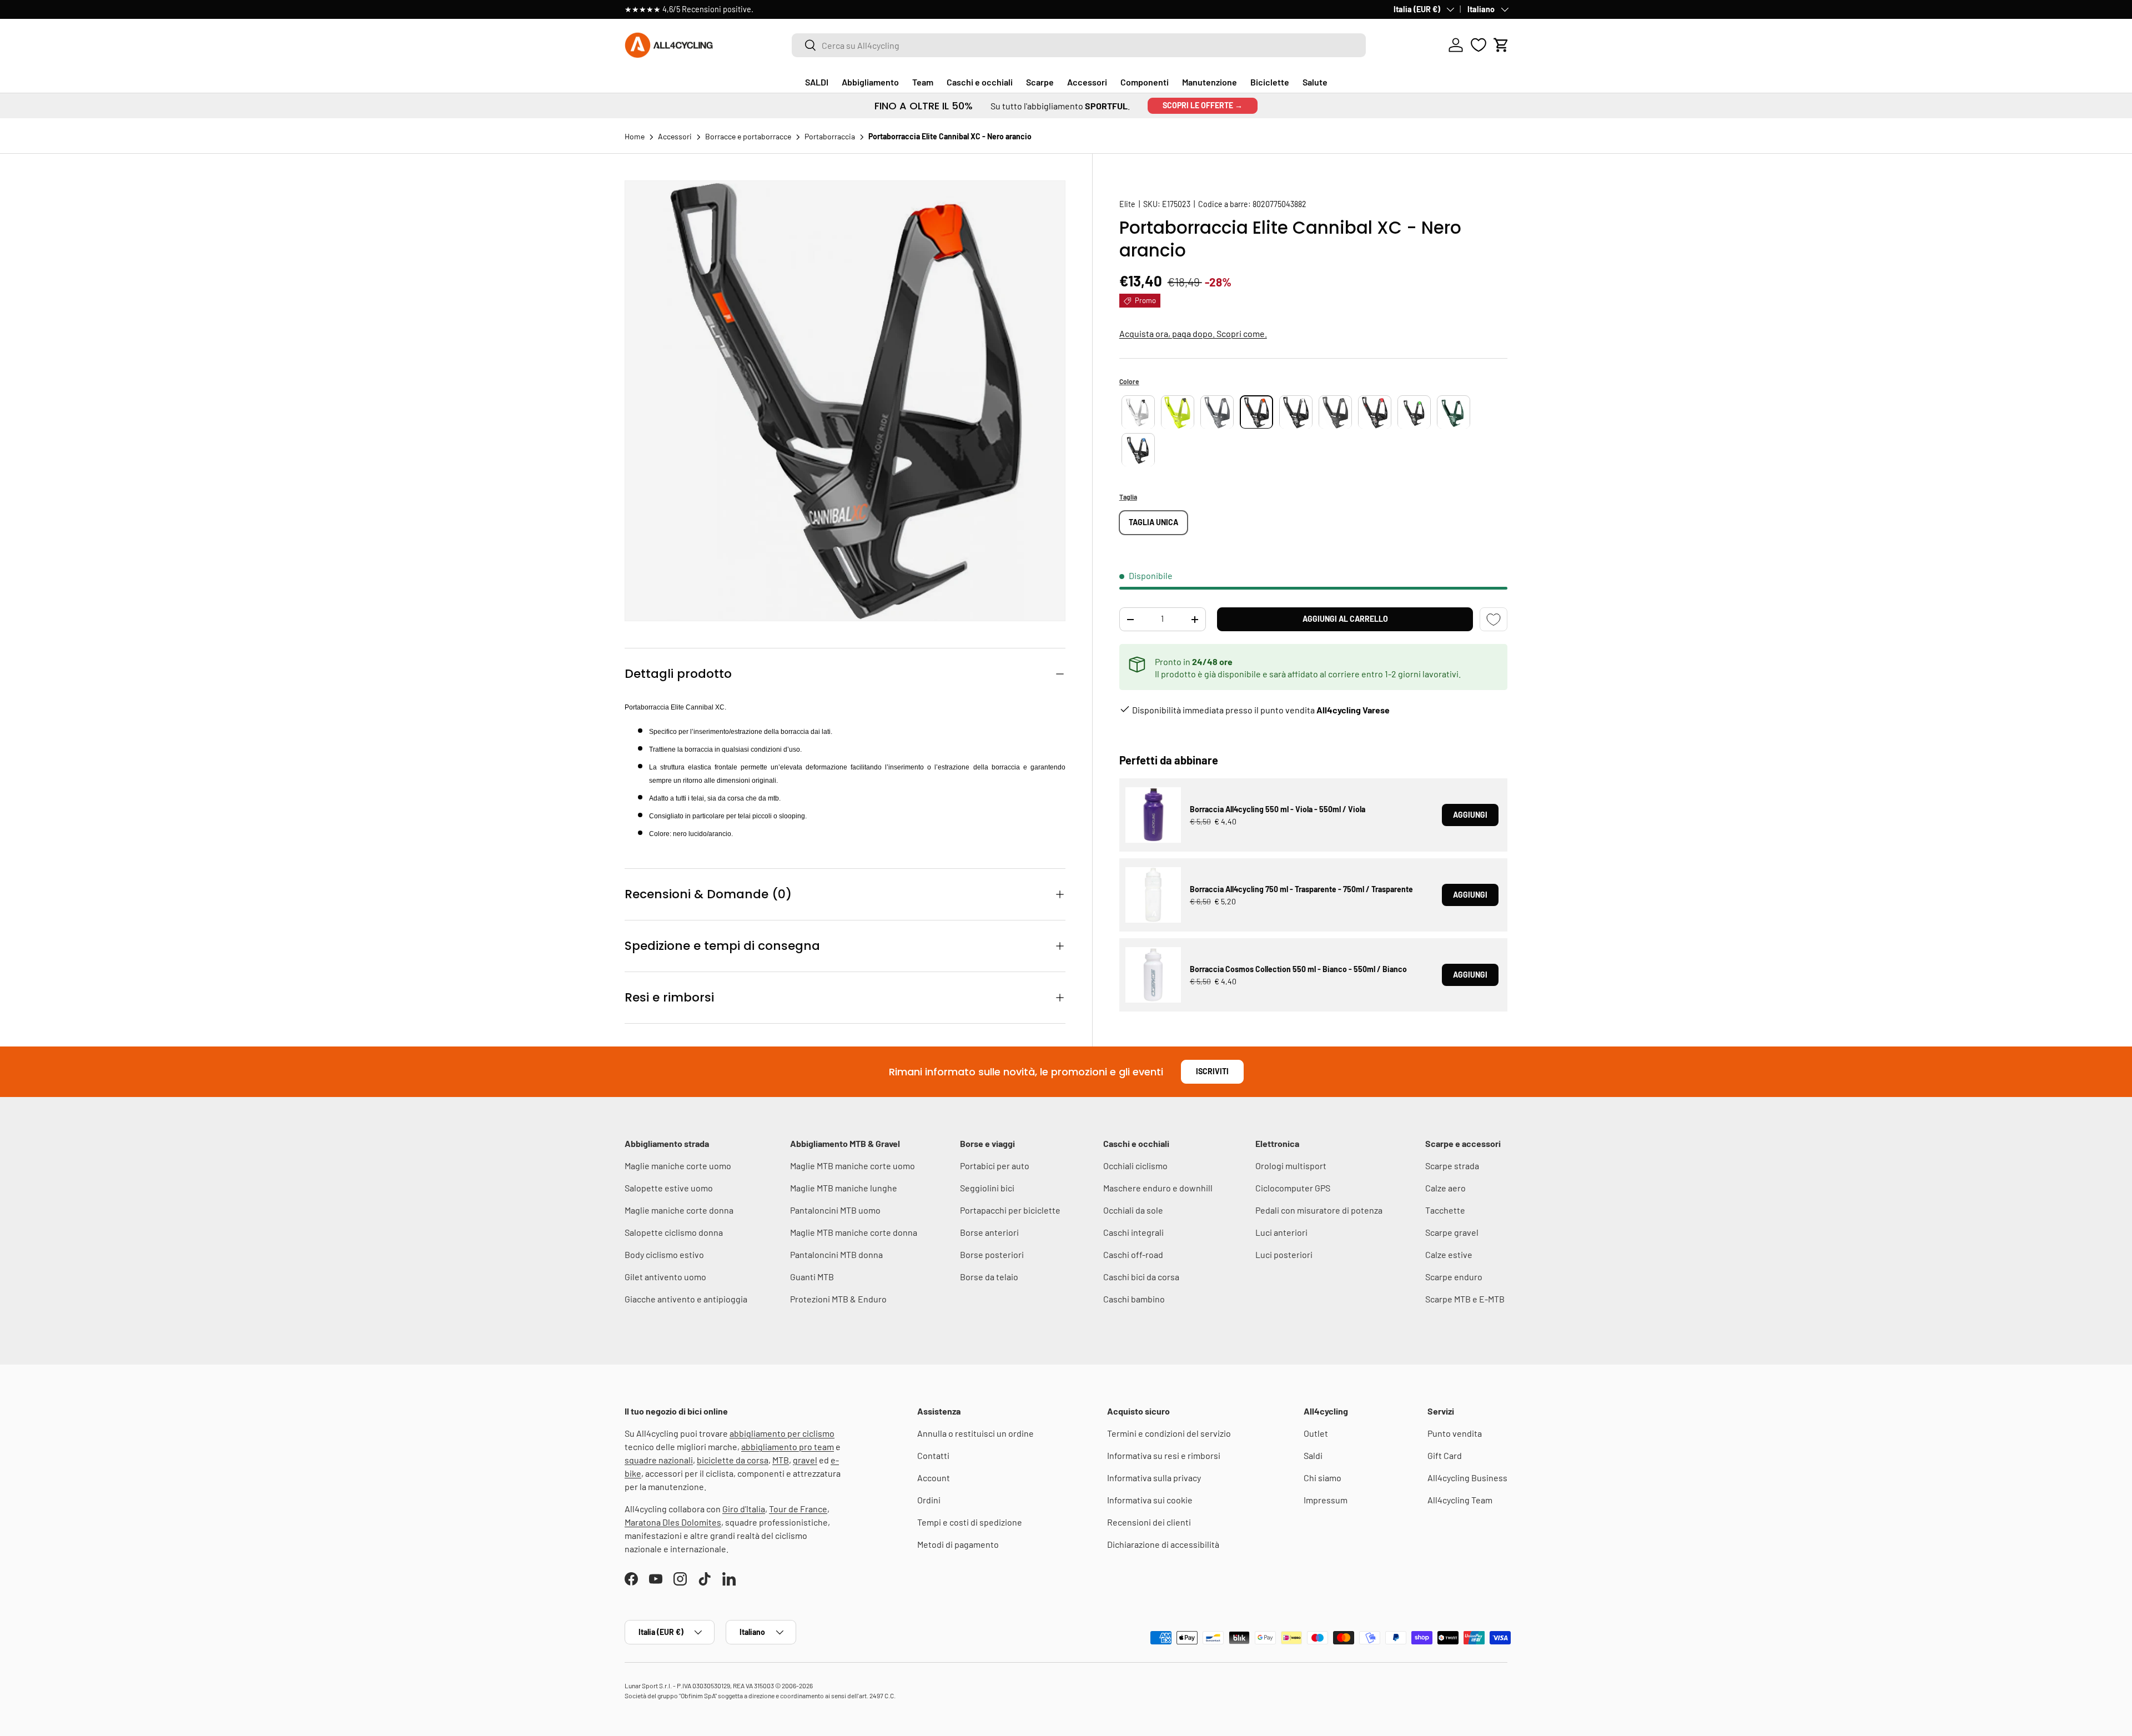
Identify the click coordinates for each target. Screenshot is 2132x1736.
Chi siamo (1323, 1478)
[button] (1501, 45)
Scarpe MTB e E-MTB (1465, 1299)
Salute (1315, 82)
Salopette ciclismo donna (674, 1232)
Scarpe (1040, 82)
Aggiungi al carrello (1345, 619)
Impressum (1326, 1500)
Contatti (933, 1455)
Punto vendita (1455, 1433)
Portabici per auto (995, 1166)
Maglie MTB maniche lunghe (844, 1188)
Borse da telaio (989, 1277)
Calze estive (1449, 1254)
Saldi (1313, 1455)
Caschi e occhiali (980, 82)
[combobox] (1079, 45)
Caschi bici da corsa (1141, 1277)
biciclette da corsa (733, 1460)
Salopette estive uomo (669, 1188)
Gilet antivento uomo (665, 1277)
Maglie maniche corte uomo (678, 1166)
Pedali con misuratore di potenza (1319, 1210)
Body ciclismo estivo (664, 1254)
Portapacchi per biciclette (1010, 1210)
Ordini (929, 1500)
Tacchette (1445, 1210)
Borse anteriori (989, 1232)
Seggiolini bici (987, 1188)
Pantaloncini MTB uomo (835, 1210)
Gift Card (1445, 1455)
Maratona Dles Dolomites (673, 1522)
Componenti (1145, 82)
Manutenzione (1210, 82)
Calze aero (1445, 1188)
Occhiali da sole (1133, 1210)
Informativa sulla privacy (1154, 1478)
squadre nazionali (659, 1460)
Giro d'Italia (744, 1509)
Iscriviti (1212, 1071)
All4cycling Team (1460, 1500)
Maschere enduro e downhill (1158, 1188)
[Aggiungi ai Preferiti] (1494, 619)
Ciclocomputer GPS (1293, 1188)
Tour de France (798, 1509)
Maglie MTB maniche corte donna (854, 1232)
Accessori (1087, 82)
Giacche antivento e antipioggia (686, 1299)
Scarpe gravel (1452, 1232)
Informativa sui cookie (1150, 1500)
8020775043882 (1279, 204)
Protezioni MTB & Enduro (838, 1299)
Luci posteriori (1284, 1254)
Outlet (1316, 1433)
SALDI (817, 82)
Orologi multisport (1291, 1166)
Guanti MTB (812, 1277)
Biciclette (1270, 82)
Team (923, 82)
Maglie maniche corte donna (679, 1210)
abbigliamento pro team (788, 1446)
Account (934, 1478)
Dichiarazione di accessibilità (1163, 1544)
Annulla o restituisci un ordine (976, 1433)
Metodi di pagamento (958, 1544)
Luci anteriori (1281, 1232)
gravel (805, 1460)
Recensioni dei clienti (1149, 1522)
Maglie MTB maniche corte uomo (853, 1166)
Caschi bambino (1134, 1299)
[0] (1479, 45)
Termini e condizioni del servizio (1169, 1433)
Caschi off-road (1133, 1254)
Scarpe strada (1452, 1166)
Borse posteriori (992, 1254)
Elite (1127, 204)
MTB (781, 1460)
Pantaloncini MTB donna (836, 1254)
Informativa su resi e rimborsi (1164, 1455)
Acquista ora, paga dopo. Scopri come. (1193, 334)
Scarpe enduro (1454, 1277)
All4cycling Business (1467, 1478)
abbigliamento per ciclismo (782, 1433)
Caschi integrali (1133, 1232)
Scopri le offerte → (1203, 105)
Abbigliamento (870, 82)
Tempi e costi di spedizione (970, 1522)
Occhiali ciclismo (1135, 1166)
